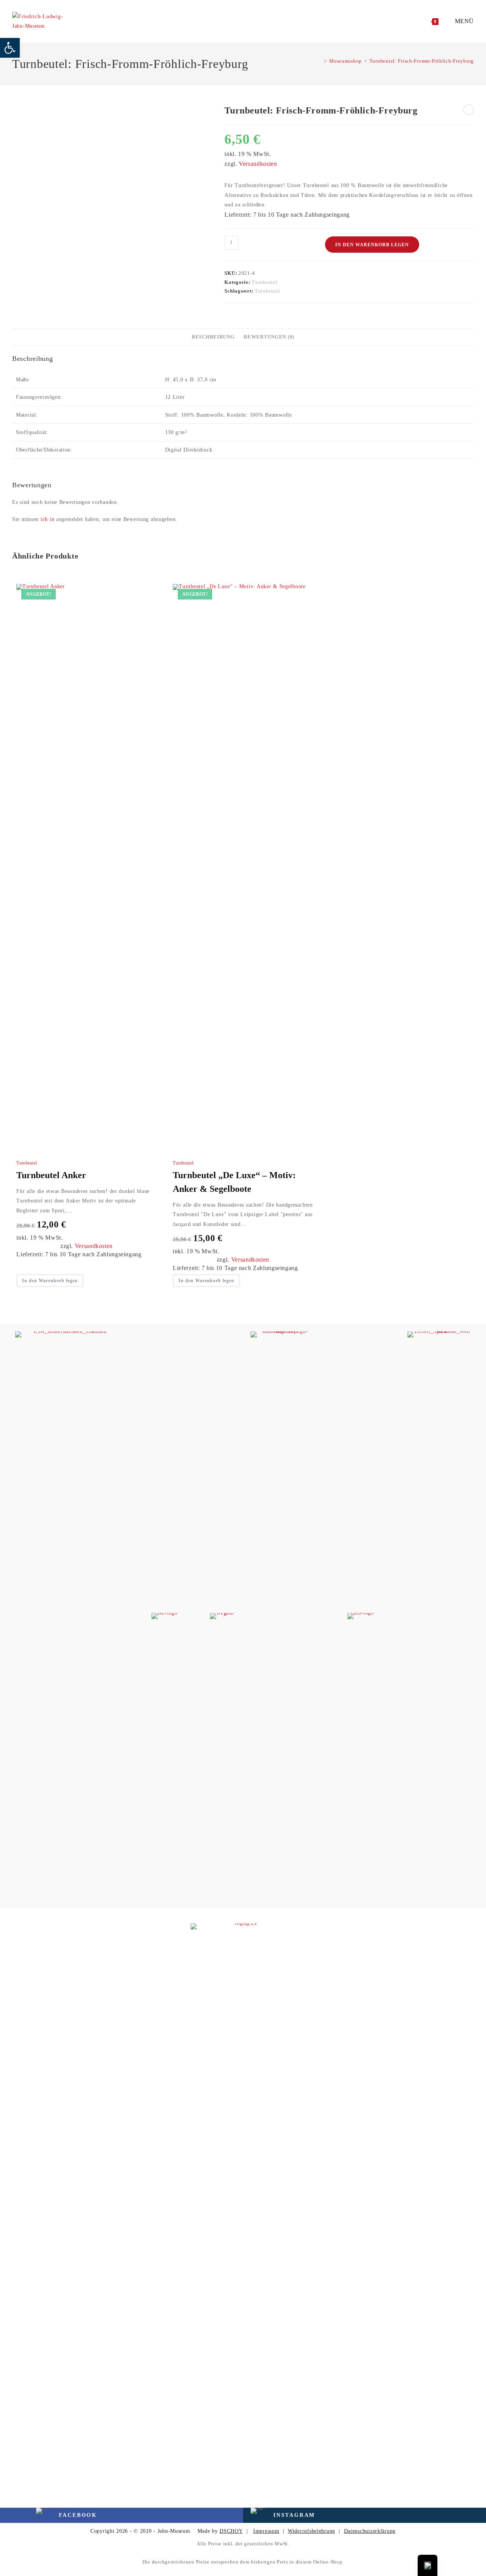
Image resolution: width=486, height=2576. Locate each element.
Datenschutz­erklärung (370, 2531)
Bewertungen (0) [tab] (269, 337)
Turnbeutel (264, 282)
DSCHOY (231, 2531)
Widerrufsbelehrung (312, 2531)
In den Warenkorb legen (372, 245)
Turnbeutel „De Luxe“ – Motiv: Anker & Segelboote (234, 1182)
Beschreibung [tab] (213, 337)
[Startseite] (320, 61)
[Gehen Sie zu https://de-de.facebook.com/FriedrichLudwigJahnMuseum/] (49, 2515)
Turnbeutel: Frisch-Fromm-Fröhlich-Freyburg (422, 61)
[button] (10, 48)
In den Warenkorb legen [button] (50, 1281)
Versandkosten (258, 164)
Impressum (266, 2531)
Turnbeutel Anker (51, 1175)
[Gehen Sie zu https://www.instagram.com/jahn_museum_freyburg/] (292, 2515)
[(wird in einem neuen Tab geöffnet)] (67, 1616)
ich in (47, 519)
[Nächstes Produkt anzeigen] (469, 110)
